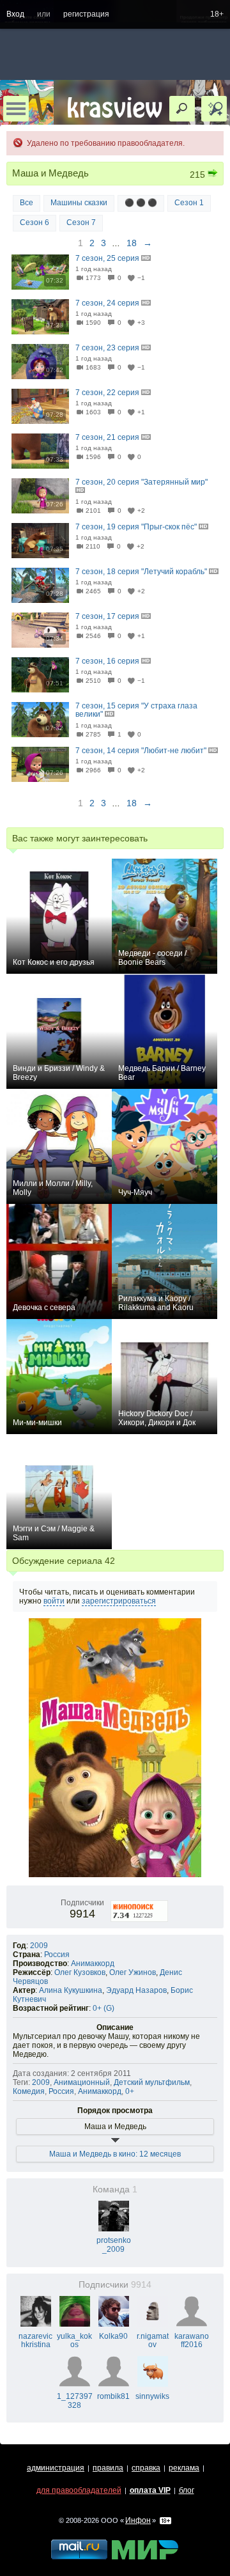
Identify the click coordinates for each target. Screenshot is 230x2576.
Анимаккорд (93, 1963)
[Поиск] (182, 109)
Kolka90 (113, 2336)
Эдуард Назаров (136, 1990)
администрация (56, 2468)
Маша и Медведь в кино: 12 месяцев (115, 2154)
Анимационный (82, 2082)
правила (108, 2468)
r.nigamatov (153, 2341)
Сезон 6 (34, 222)
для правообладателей (79, 2490)
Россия (57, 1955)
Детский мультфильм (152, 2082)
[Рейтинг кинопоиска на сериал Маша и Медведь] (140, 1903)
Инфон (138, 2520)
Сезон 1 (189, 203)
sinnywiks (152, 2396)
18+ (217, 14)
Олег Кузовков (80, 1972)
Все (27, 203)
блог (187, 2490)
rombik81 (113, 2396)
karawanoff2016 (192, 2341)
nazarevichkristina (35, 2341)
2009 (39, 1946)
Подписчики (115, 2285)
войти (54, 1601)
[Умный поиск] (214, 109)
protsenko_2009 (114, 2245)
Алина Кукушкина (71, 1990)
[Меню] (16, 109)
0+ (130, 2091)
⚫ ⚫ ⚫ (141, 203)
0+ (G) (103, 2008)
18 (132, 243)
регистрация (86, 14)
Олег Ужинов (133, 1972)
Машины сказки (79, 203)
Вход (15, 14)
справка (146, 2468)
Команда (115, 2190)
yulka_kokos (74, 2341)
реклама (184, 2468)
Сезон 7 (81, 222)
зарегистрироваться (119, 1601)
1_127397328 (75, 2401)
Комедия (29, 2091)
